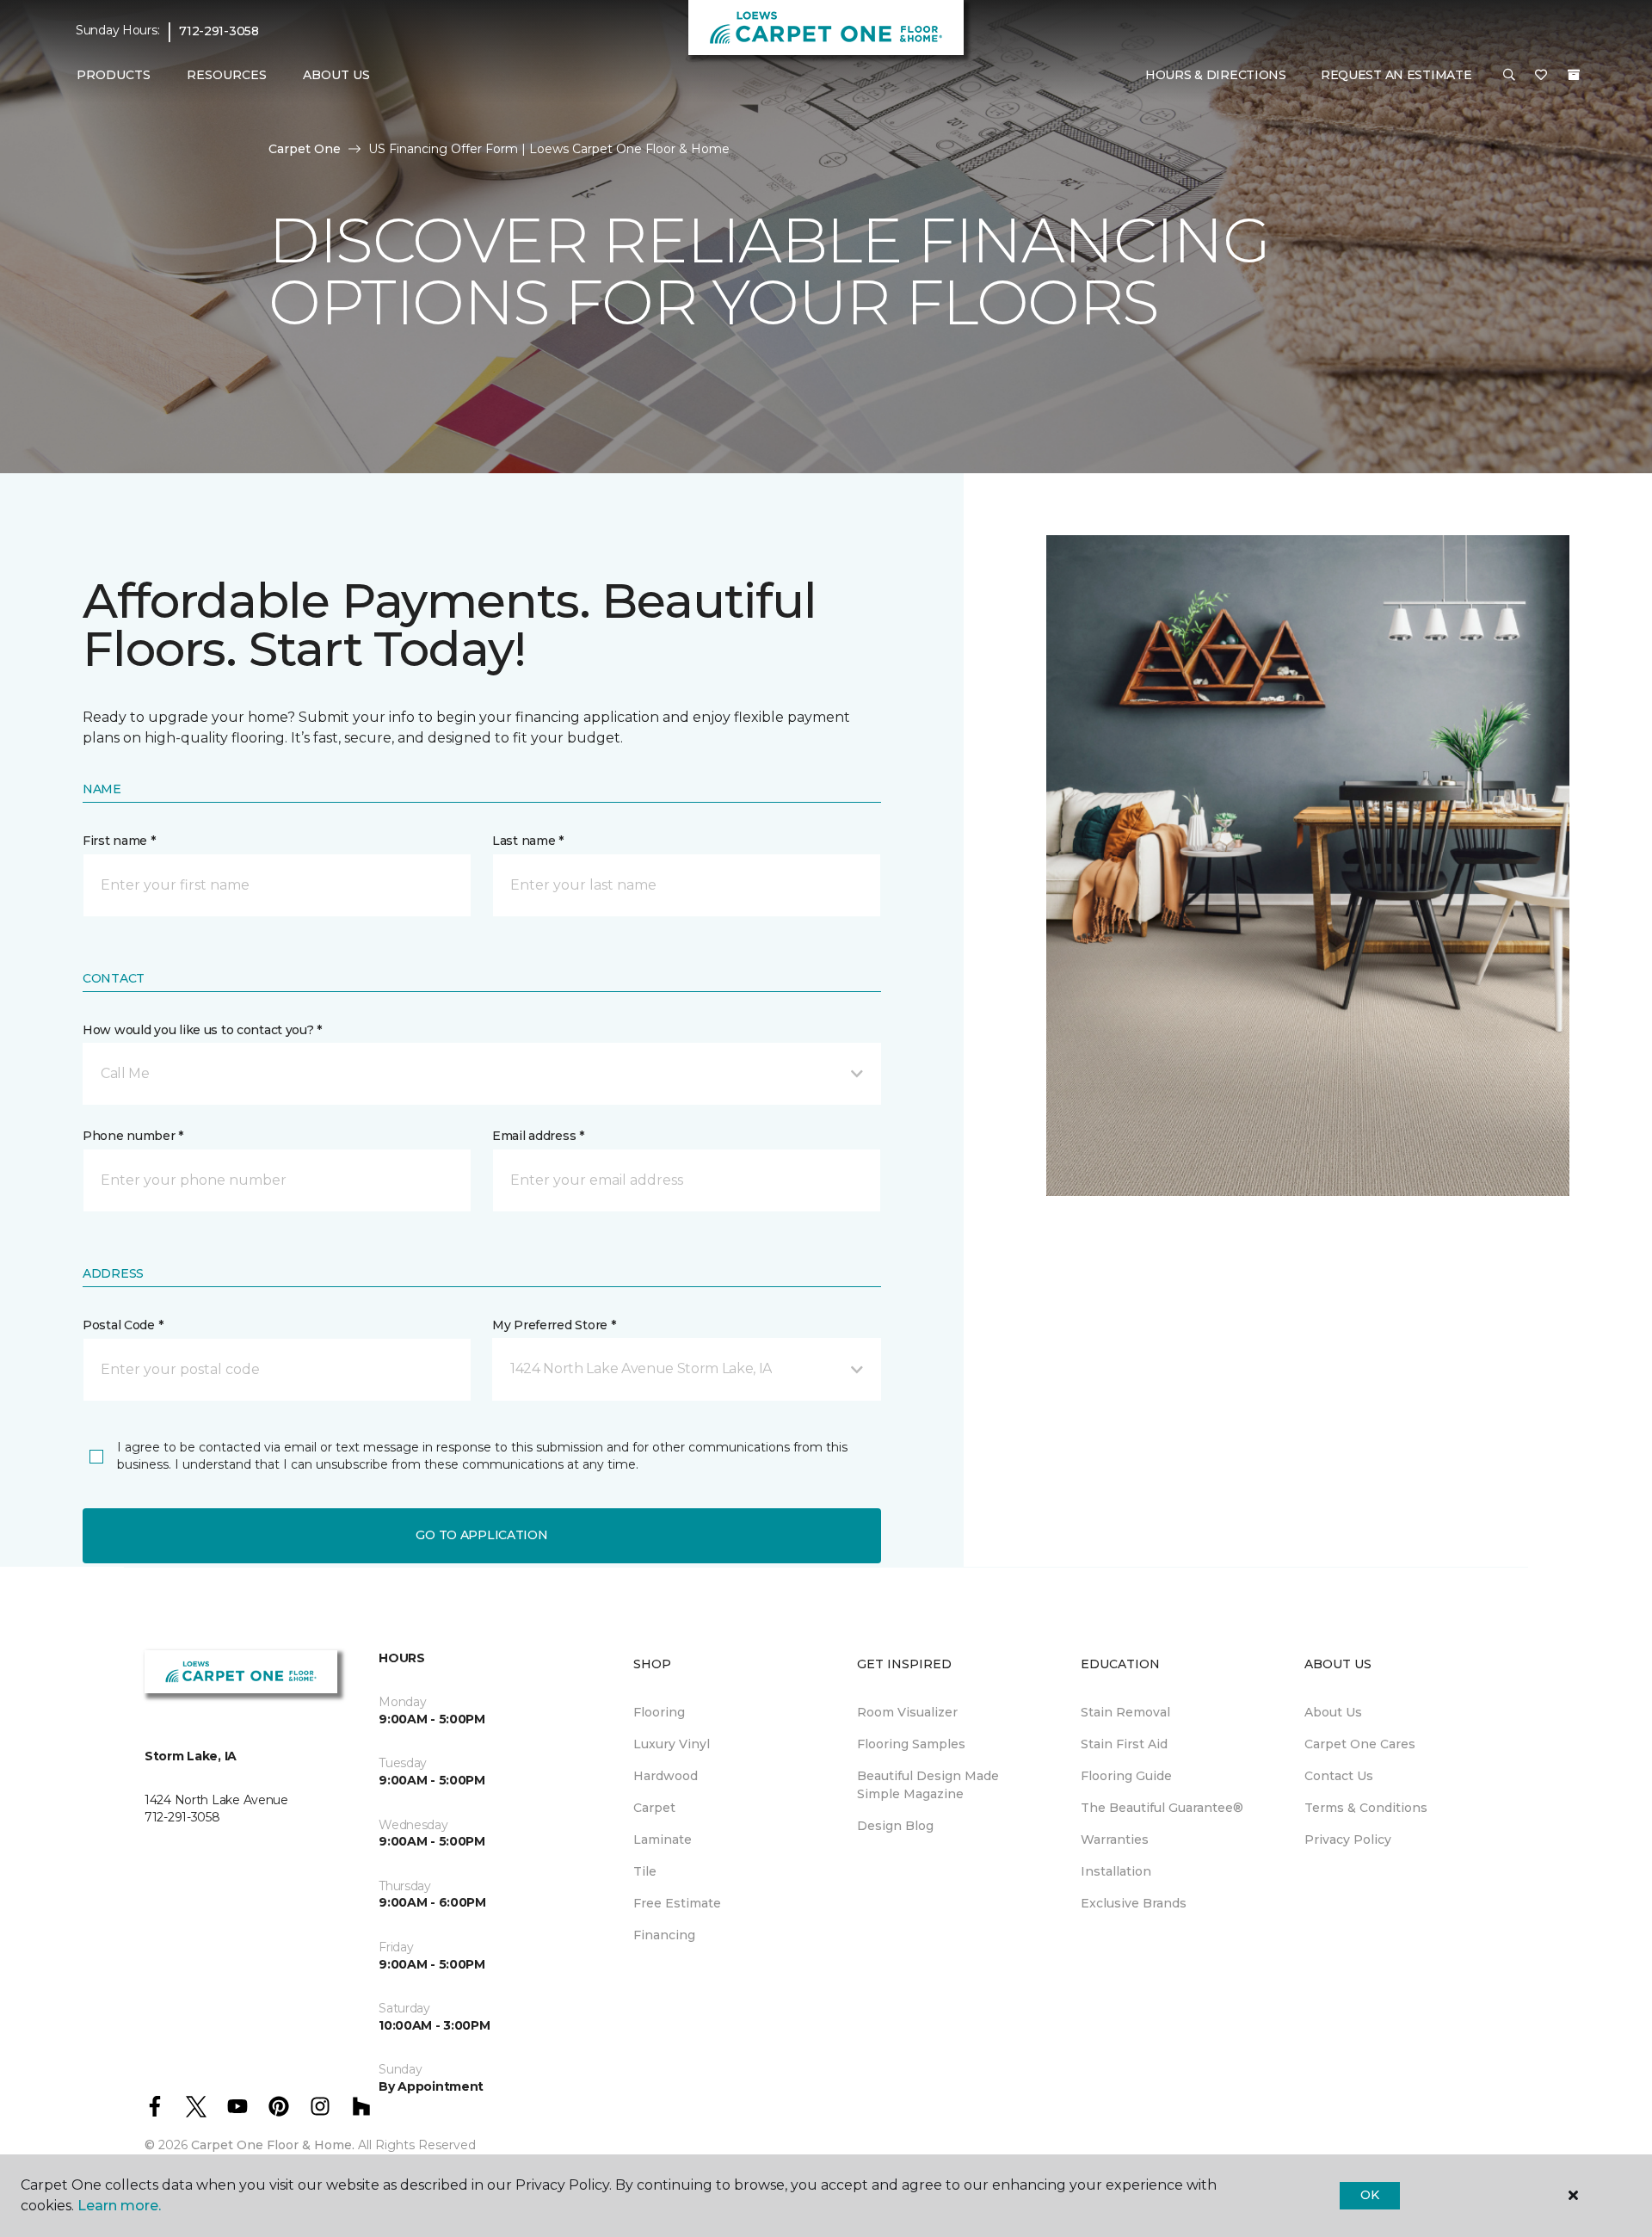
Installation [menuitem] (1116, 1871)
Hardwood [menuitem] (666, 1776)
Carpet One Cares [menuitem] (1360, 1744)
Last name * (528, 841)
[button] (1509, 76)
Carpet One (305, 149)
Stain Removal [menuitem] (1125, 1712)
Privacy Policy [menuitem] (1348, 1840)
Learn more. (119, 2206)
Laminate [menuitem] (663, 1840)
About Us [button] (336, 75)
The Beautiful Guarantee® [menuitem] (1162, 1808)
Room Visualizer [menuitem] (907, 1712)
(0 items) (1574, 75)
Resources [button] (227, 75)
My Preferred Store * (554, 1325)
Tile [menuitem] (645, 1871)
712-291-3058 (219, 31)
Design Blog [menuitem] (895, 1826)
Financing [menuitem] (664, 1935)
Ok (1369, 2195)
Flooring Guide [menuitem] (1126, 1776)
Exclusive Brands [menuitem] (1134, 1903)
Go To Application (481, 1535)
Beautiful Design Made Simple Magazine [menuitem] (928, 1785)
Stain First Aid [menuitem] (1124, 1744)
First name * (119, 841)
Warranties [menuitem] (1115, 1840)
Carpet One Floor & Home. (273, 2145)
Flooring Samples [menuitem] (911, 1744)
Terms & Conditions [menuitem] (1366, 1808)
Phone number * (133, 1136)
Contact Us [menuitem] (1339, 1776)
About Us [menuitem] (1333, 1712)
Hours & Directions (1216, 75)
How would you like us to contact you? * (202, 1030)
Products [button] (114, 75)
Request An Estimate (1396, 75)
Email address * (538, 1136)
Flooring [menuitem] (659, 1712)
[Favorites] (1541, 76)
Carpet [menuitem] (654, 1808)
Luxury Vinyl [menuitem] (672, 1744)
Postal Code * (123, 1325)
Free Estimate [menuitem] (677, 1903)
